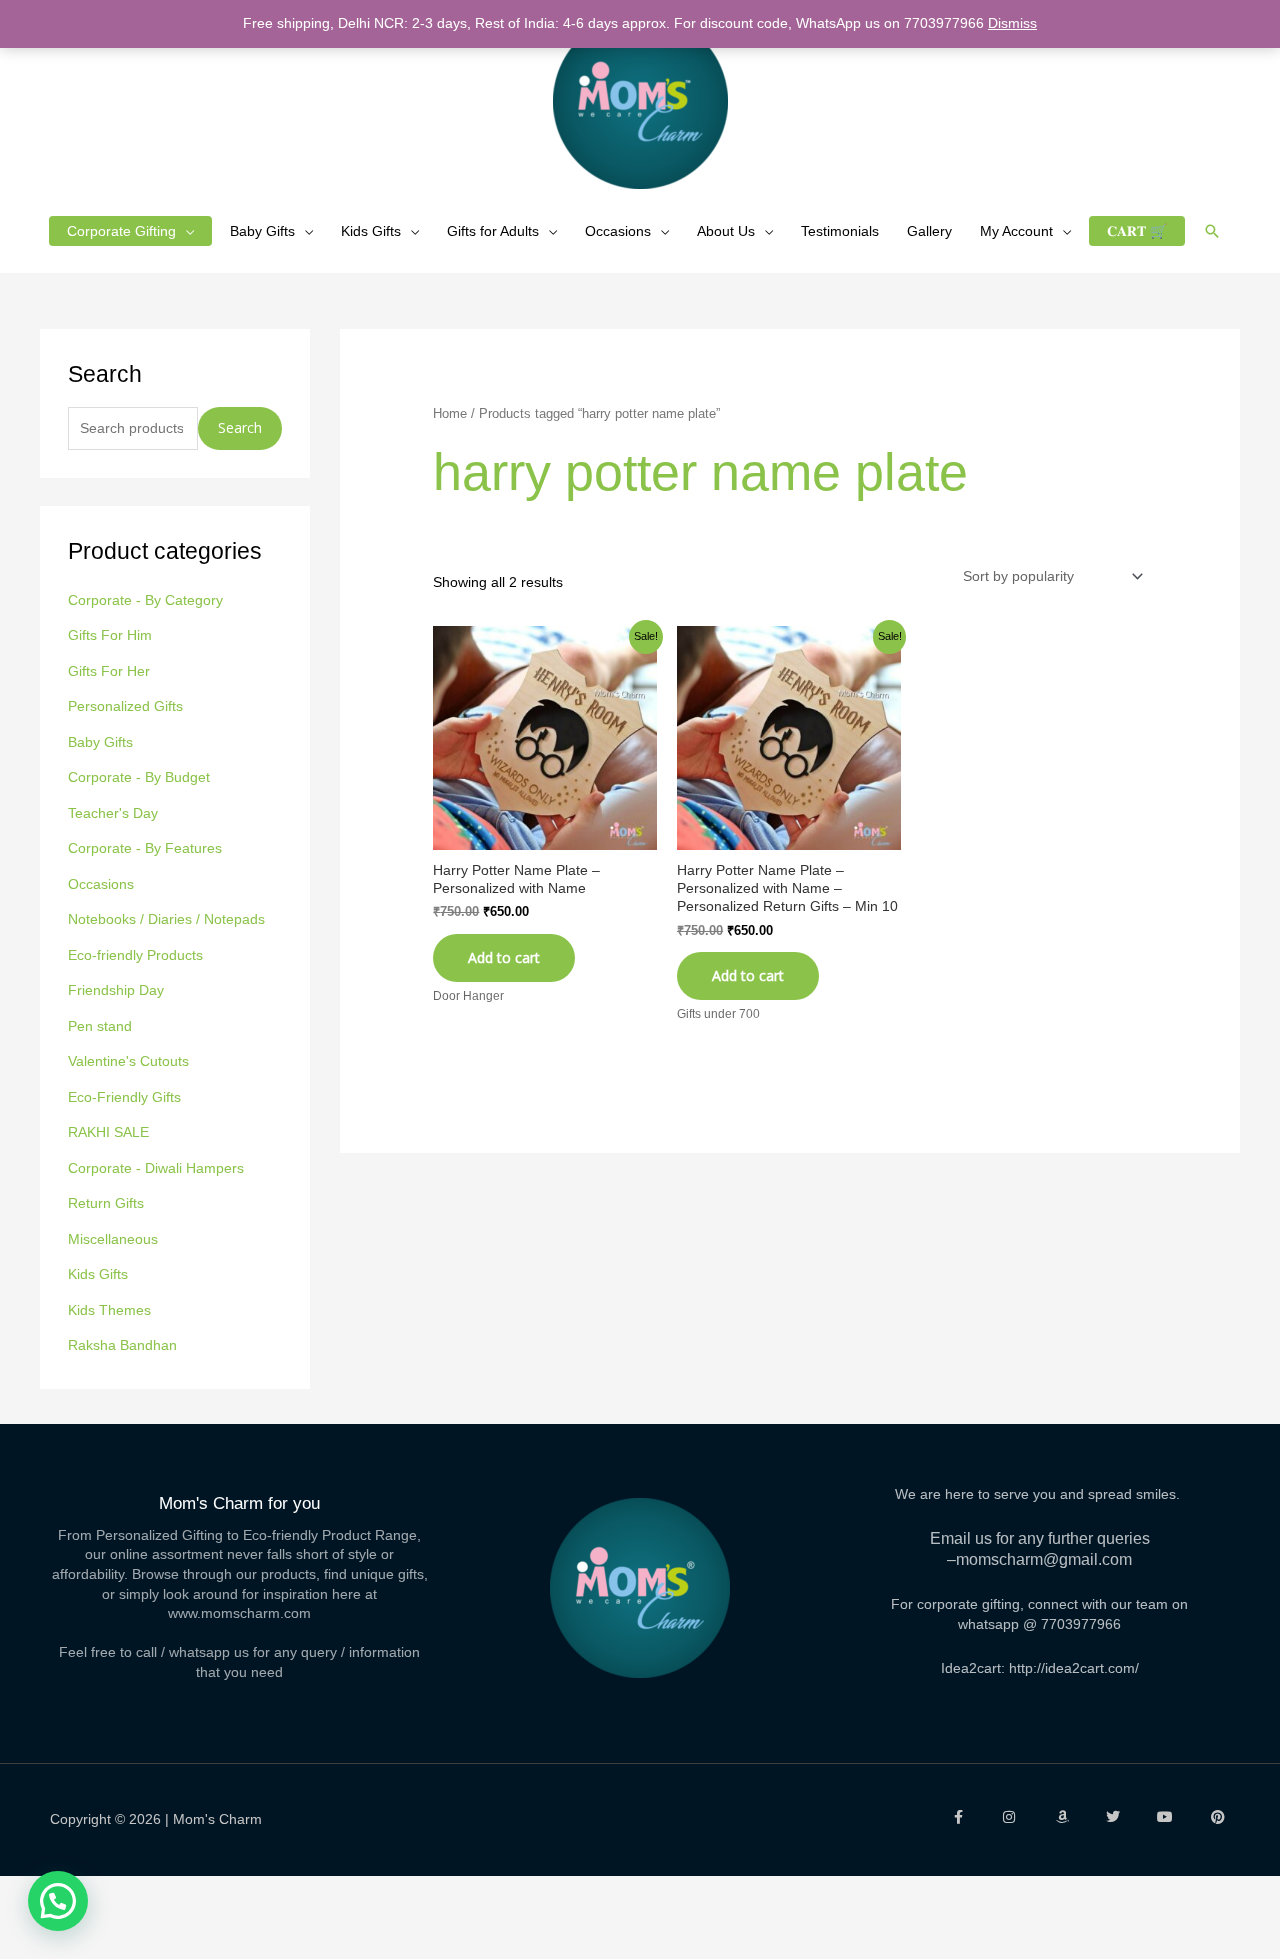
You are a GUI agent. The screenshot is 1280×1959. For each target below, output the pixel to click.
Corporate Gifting (121, 231)
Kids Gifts (371, 231)
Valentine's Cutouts (128, 1061)
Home (450, 413)
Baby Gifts (262, 231)
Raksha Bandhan (122, 1345)
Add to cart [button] (748, 975)
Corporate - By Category (145, 600)
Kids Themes (109, 1310)
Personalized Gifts (125, 706)
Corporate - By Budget (139, 777)
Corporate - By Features (145, 848)
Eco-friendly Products (135, 955)
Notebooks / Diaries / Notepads (166, 919)
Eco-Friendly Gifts (124, 1097)
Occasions (618, 231)
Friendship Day (116, 990)
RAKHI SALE (108, 1132)
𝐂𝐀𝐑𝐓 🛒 (1137, 231)
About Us (726, 231)
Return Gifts (106, 1203)
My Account (1016, 231)
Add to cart (504, 957)
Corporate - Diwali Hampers (156, 1168)
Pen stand (100, 1026)
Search (240, 427)
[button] (1212, 231)
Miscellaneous (113, 1239)
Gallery (929, 231)
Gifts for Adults (493, 231)
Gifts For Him (110, 635)
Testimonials (840, 231)
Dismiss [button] (1012, 23)
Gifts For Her (109, 671)
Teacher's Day (113, 813)
